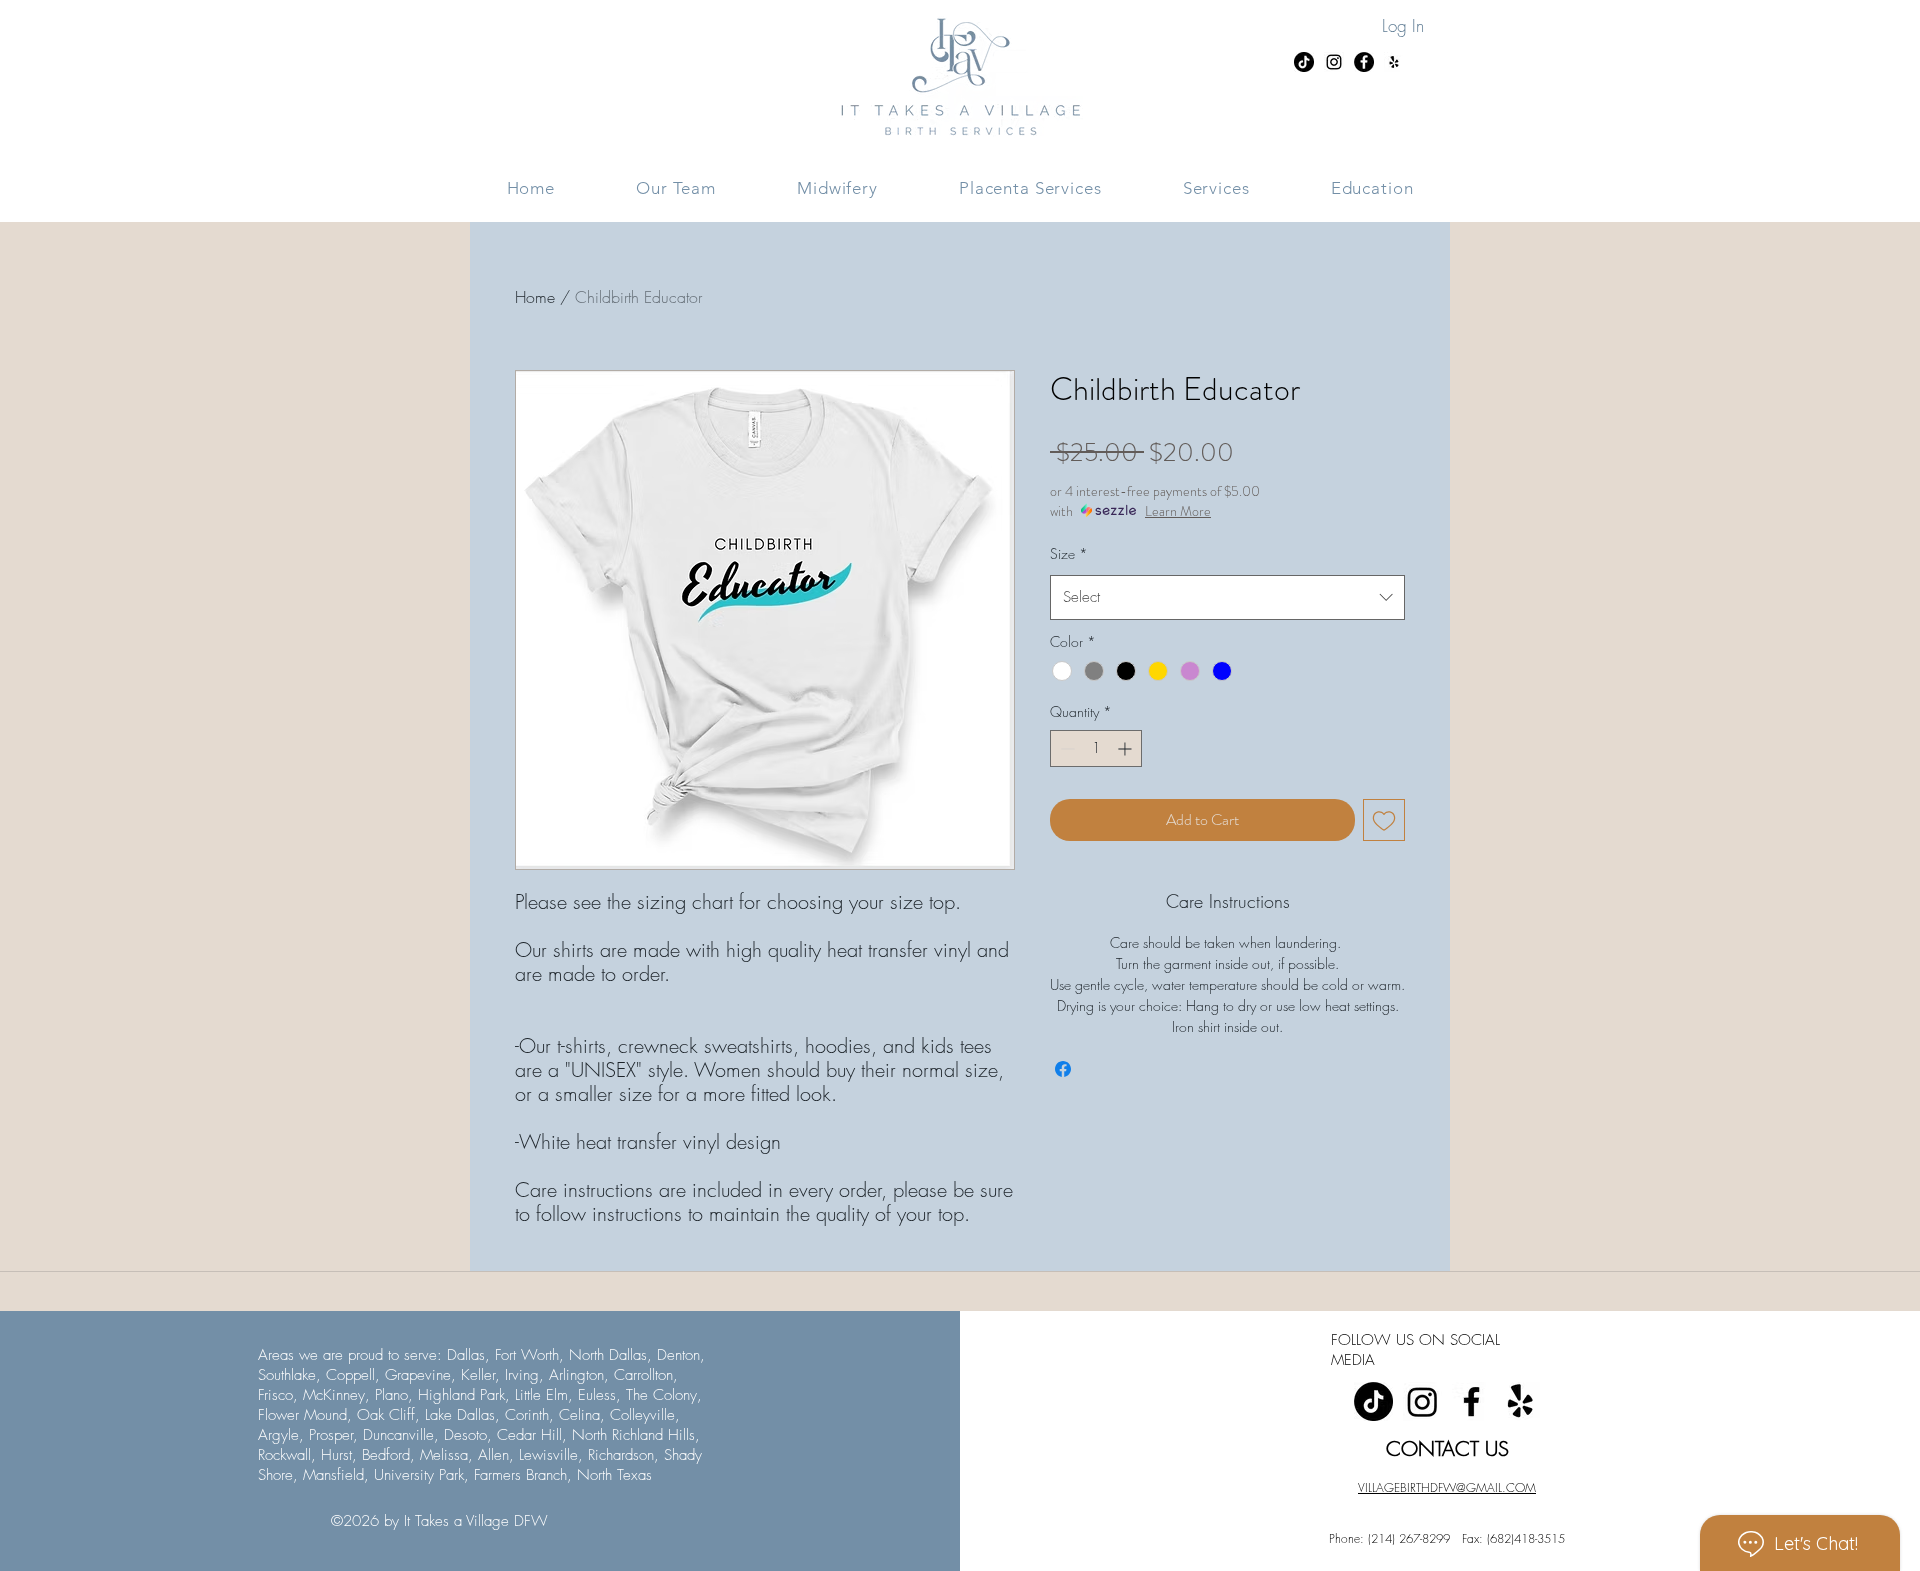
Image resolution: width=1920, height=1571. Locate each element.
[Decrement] (1065, 748)
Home (535, 297)
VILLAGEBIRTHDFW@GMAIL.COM (1447, 1487)
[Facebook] (1471, 1401)
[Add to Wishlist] (1384, 820)
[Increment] (1126, 748)
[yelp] (1520, 1401)
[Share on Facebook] (1063, 1069)
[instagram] (1422, 1401)
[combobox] (1227, 597)
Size (1069, 553)
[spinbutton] (1096, 748)
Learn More (1178, 511)
